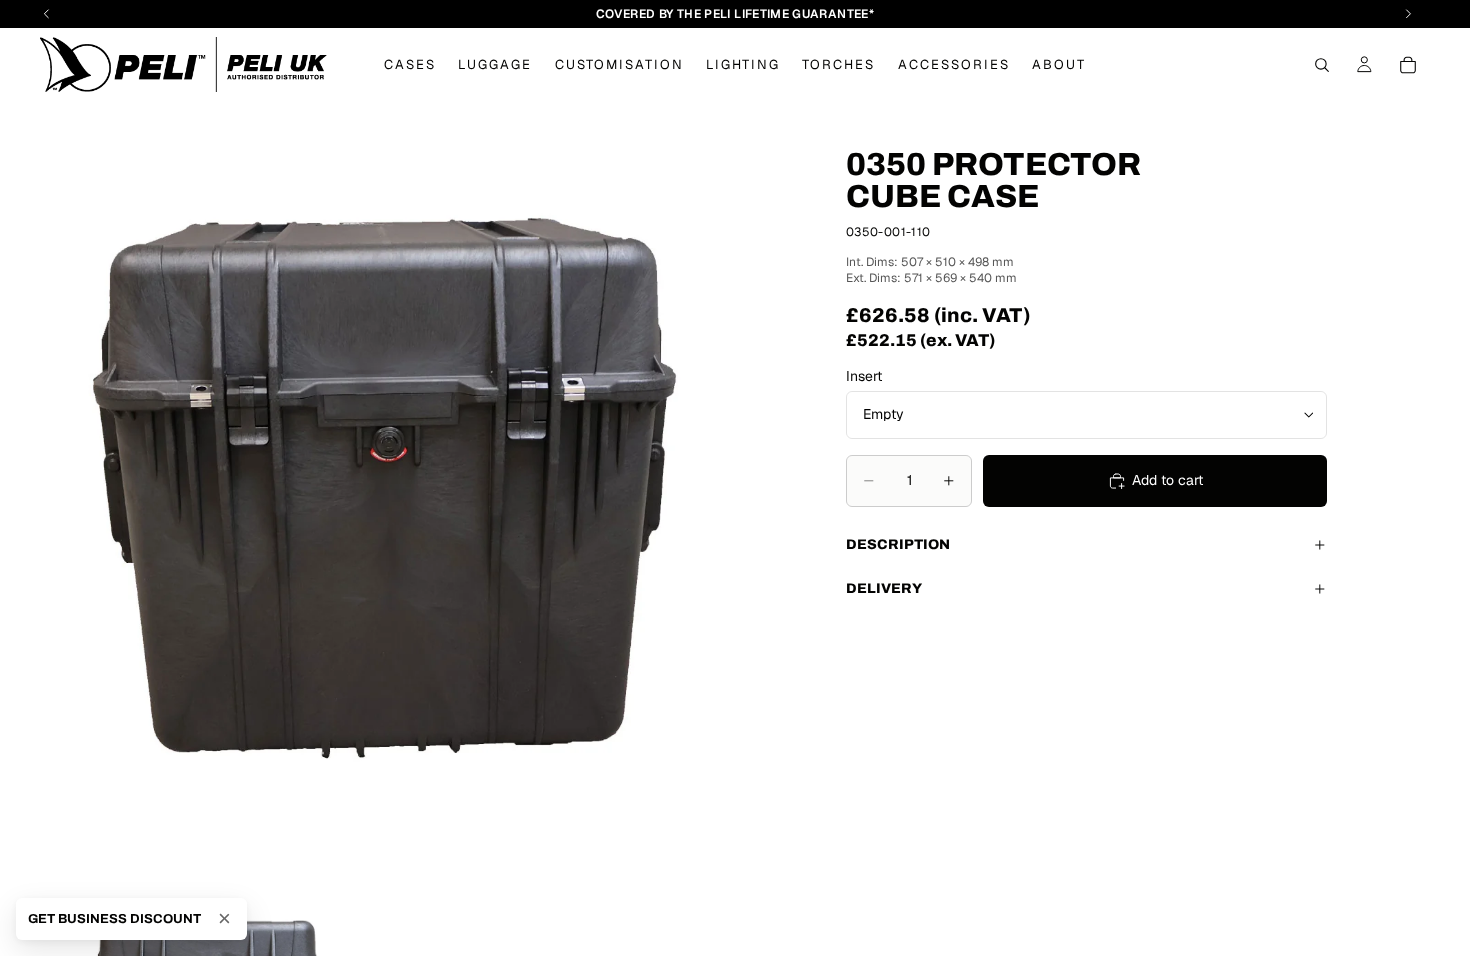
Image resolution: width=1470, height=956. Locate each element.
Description (898, 544)
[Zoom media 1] (383, 492)
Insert (864, 376)
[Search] (1322, 65)
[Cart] (1408, 65)
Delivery (884, 588)
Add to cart (1167, 480)
